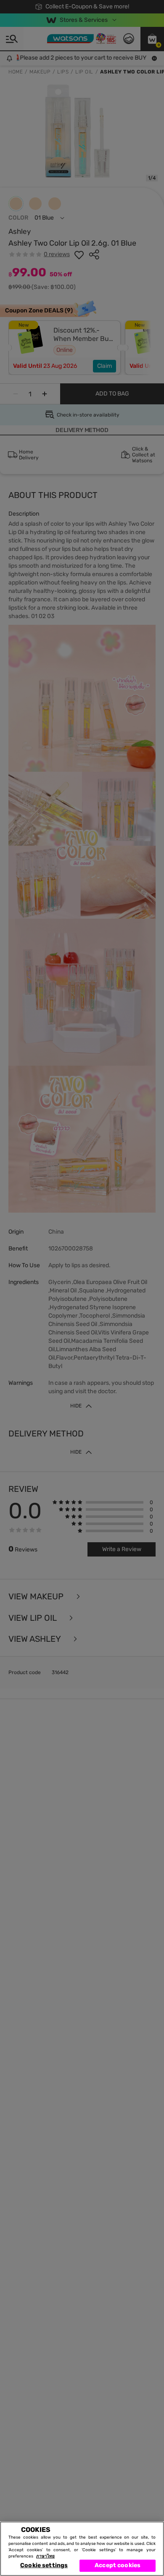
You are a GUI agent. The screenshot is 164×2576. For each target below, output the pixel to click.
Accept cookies (118, 2565)
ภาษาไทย (45, 2556)
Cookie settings (44, 2565)
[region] (82, 2549)
